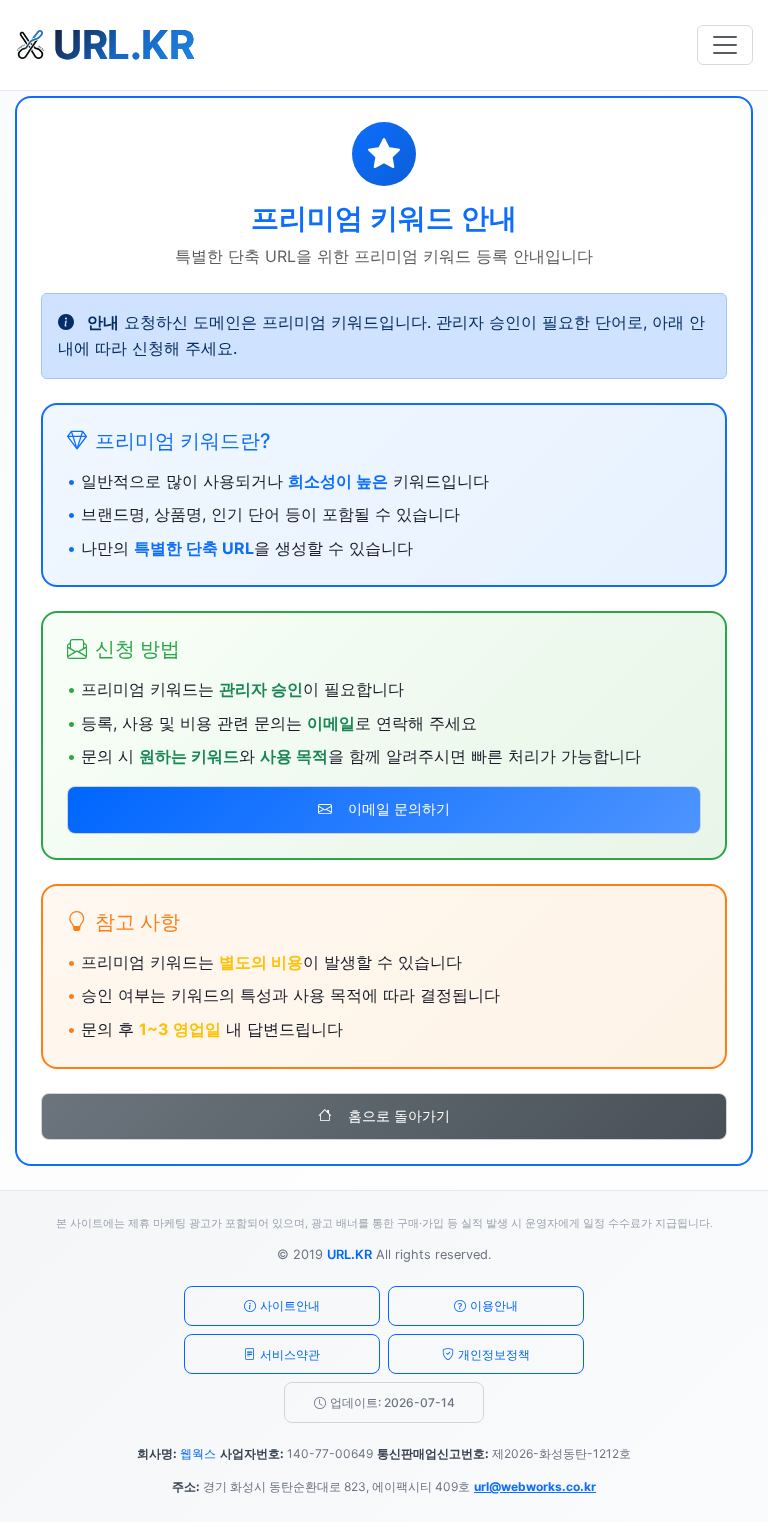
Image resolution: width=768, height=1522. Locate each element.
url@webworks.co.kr (535, 1486)
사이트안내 (290, 1305)
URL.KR (349, 1254)
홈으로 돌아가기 (399, 1116)
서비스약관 (290, 1354)
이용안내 (494, 1305)
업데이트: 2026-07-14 (392, 1402)
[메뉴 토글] (725, 45)
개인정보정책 (494, 1354)
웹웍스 (198, 1453)
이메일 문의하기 (399, 809)
